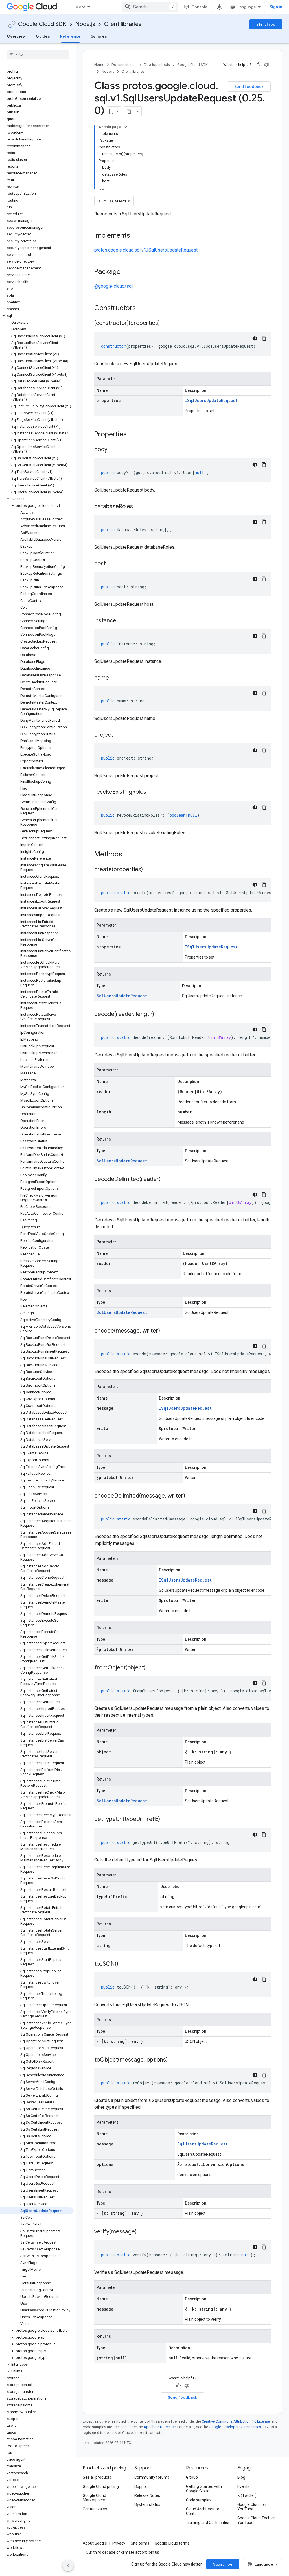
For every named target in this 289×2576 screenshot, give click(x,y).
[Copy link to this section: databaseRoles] (139, 507)
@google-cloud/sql (113, 286)
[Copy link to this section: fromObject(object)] (151, 1668)
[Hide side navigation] (68, 2566)
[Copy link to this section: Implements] (136, 236)
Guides (43, 36)
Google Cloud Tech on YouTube (257, 2520)
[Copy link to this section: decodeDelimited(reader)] (166, 1180)
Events (243, 2486)
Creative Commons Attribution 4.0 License (236, 2421)
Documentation (124, 65)
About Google (95, 2543)
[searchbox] (38, 54)
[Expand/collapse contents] (125, 127)
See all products (97, 2477)
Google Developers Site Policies (235, 2427)
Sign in (276, 7)
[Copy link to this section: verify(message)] (142, 2232)
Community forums (152, 2477)
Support (142, 2486)
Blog (241, 2477)
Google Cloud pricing (101, 2486)
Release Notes (147, 2495)
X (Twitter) (247, 2495)
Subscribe (223, 2564)
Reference (70, 36)
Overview (16, 36)
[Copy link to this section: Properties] (134, 435)
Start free (266, 24)
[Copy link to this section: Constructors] (143, 308)
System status (147, 2504)
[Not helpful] (266, 65)
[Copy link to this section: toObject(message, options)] (173, 2060)
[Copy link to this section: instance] (122, 621)
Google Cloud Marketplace (94, 2498)
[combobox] (150, 7)
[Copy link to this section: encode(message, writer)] (166, 1331)
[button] (37, 316)
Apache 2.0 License (160, 2427)
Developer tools (157, 65)
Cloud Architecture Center (203, 2511)
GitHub (192, 2477)
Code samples (199, 2500)
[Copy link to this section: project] (119, 735)
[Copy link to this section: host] (111, 564)
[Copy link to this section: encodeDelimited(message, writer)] (191, 1496)
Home (99, 65)
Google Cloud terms (172, 2543)
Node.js (85, 24)
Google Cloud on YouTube (252, 2507)
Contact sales (95, 2509)
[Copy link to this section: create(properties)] (148, 870)
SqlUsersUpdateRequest (122, 996)
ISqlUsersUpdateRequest (211, 400)
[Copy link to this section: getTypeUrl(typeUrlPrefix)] (166, 1820)
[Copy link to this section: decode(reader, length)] (160, 1015)
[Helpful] (258, 65)
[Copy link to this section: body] (113, 450)
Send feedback (249, 86)
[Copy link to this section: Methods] (130, 855)
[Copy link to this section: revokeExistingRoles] (152, 792)
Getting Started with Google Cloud (204, 2489)
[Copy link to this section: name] (115, 678)
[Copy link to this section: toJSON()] (124, 1964)
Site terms (140, 2543)
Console (199, 7)
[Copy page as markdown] (129, 111)
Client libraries (123, 24)
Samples (99, 36)
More (80, 7)
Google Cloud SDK (42, 24)
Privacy (119, 2543)
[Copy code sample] (264, 338)
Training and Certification (208, 2523)
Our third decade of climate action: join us (122, 2552)
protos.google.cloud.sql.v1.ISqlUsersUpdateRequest (146, 250)
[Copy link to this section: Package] (126, 272)
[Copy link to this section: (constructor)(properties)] (165, 323)
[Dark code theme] (255, 338)
